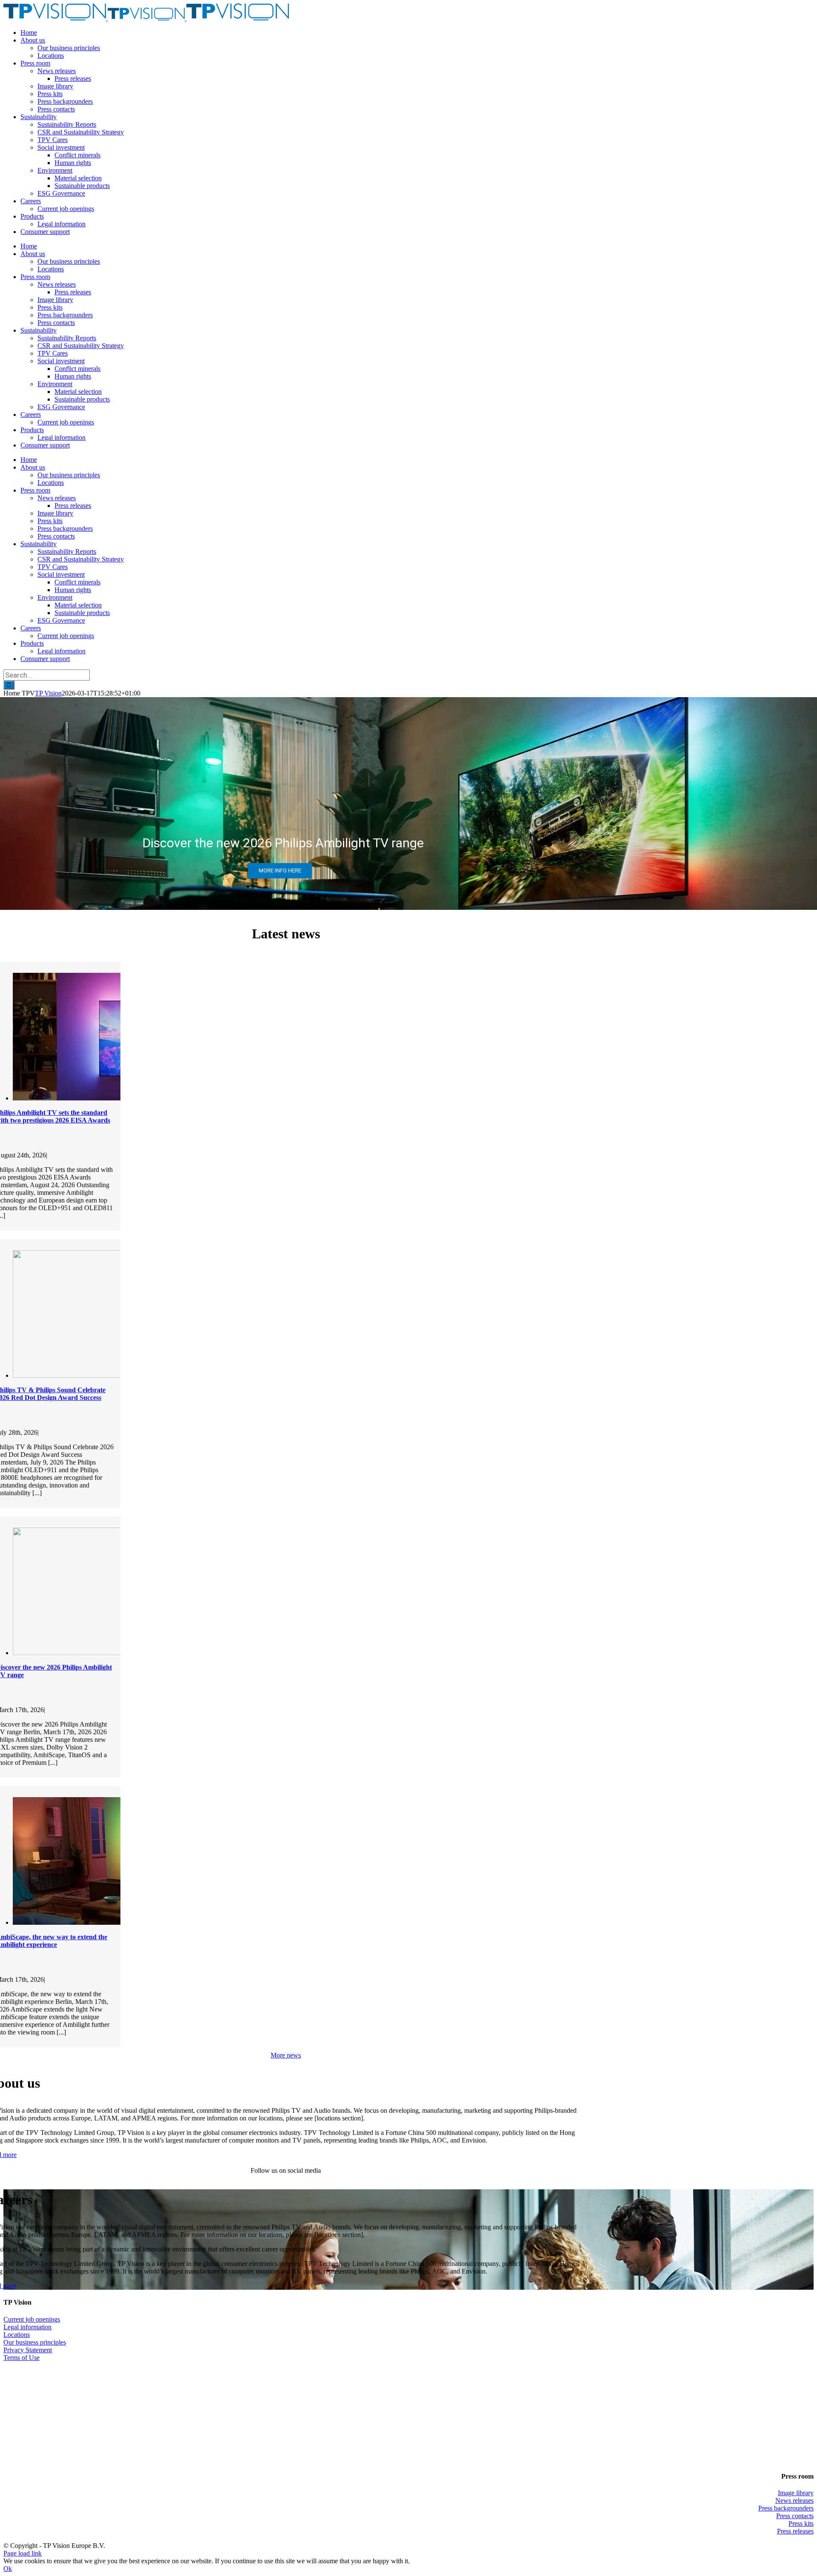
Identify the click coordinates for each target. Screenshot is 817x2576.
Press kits (801, 2523)
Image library (796, 2493)
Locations (17, 2335)
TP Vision (48, 693)
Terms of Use (21, 2358)
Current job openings (32, 2319)
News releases (794, 2500)
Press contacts (795, 2516)
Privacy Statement (28, 2350)
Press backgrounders (786, 2508)
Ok (8, 2569)
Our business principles (35, 2342)
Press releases (795, 2531)
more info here (280, 871)
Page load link (23, 2553)
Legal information (27, 2327)
